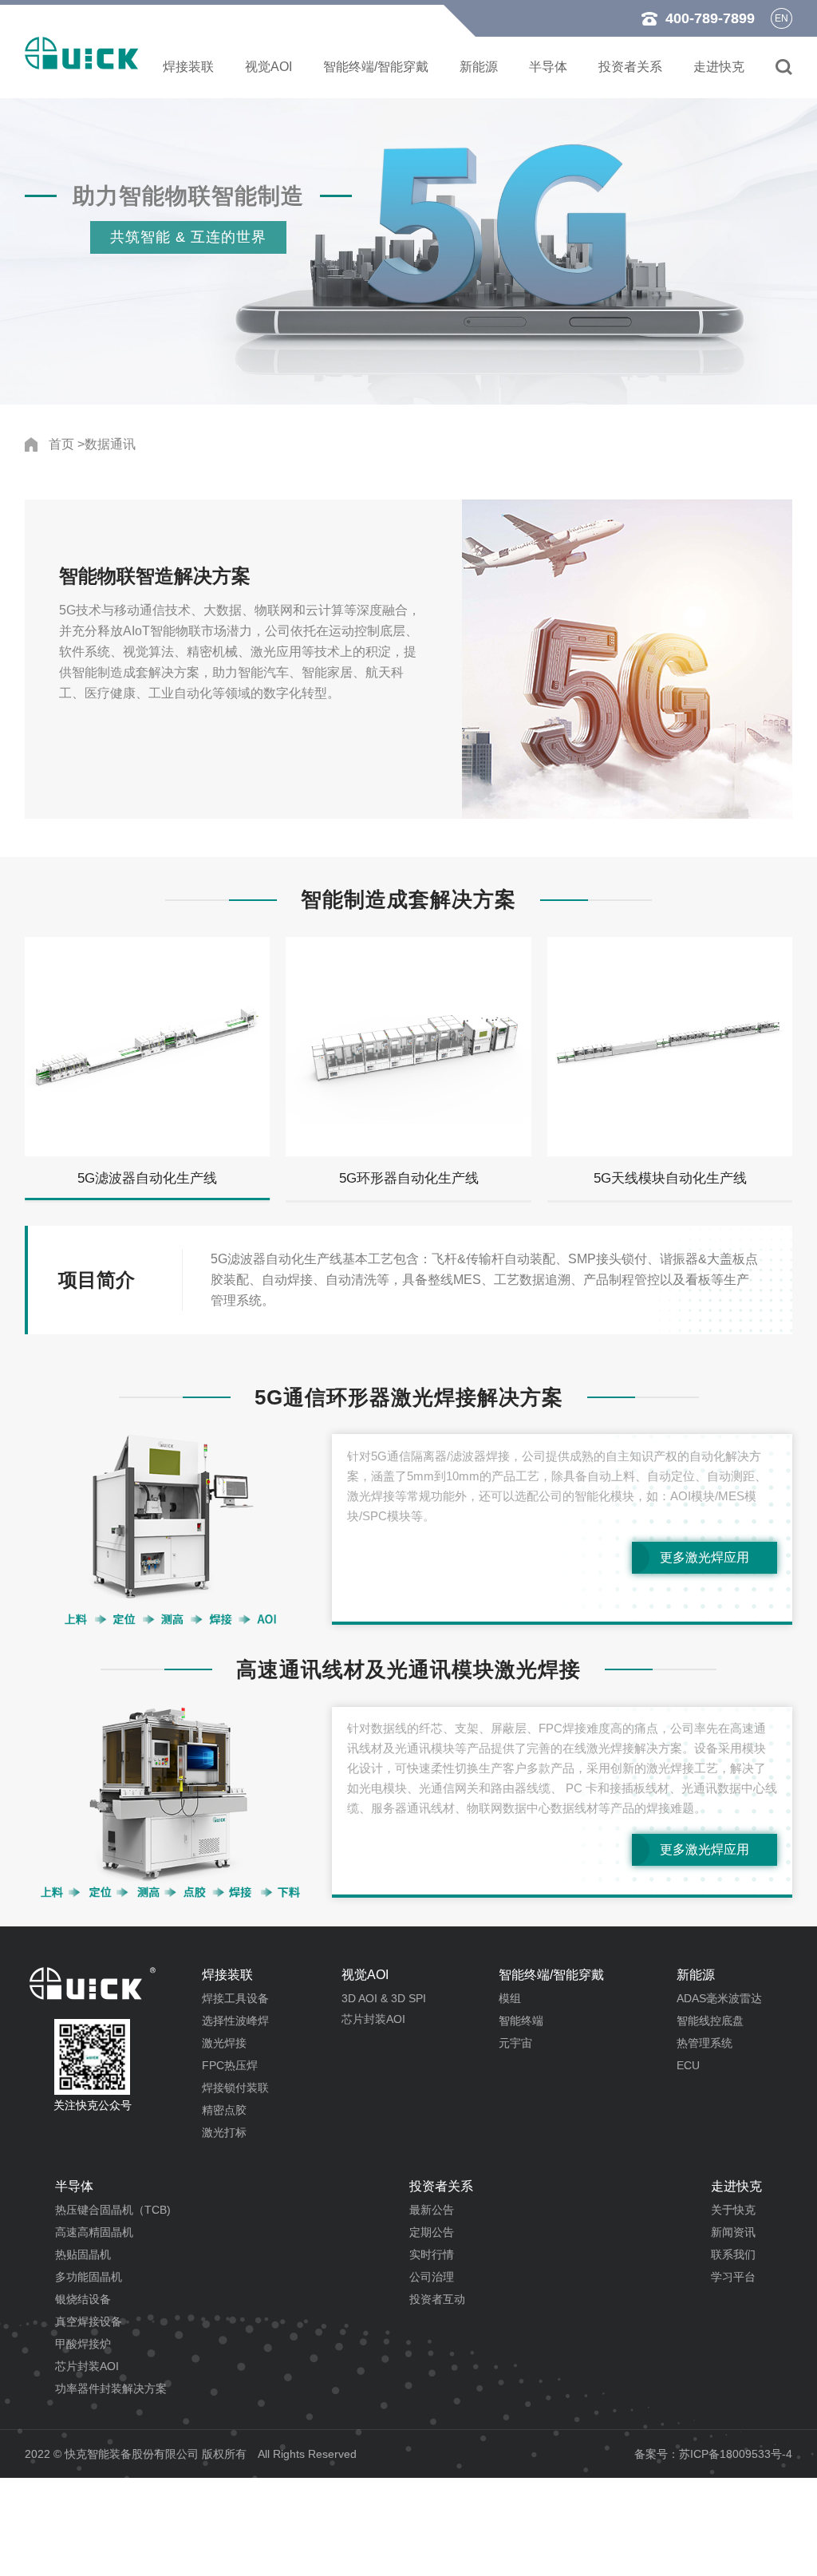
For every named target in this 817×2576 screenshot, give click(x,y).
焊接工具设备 (235, 1998)
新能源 (479, 67)
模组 (510, 1998)
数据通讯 (110, 444)
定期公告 (432, 2232)
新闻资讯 (733, 2232)
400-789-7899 (710, 18)
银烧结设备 (83, 2299)
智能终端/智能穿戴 (376, 67)
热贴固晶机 (83, 2254)
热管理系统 (705, 2043)
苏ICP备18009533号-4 (736, 2454)
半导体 (548, 67)
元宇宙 (515, 2043)
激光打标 (224, 2132)
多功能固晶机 (89, 2277)
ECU (688, 2065)
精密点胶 (224, 2110)
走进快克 (719, 67)
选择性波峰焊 (235, 2021)
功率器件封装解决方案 (111, 2388)
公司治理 (432, 2277)
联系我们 (733, 2254)
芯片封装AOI (373, 2019)
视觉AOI (268, 67)
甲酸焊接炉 (83, 2344)
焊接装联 (188, 67)
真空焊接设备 (89, 2321)
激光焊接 (224, 2043)
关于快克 (733, 2210)
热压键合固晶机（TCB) (113, 2210)
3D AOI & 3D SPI (384, 1998)
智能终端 (521, 2021)
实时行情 (432, 2254)
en (781, 18)
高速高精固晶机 (94, 2232)
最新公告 (432, 2210)
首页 (61, 444)
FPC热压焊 (230, 2065)
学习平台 (733, 2277)
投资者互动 (437, 2299)
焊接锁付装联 (235, 2088)
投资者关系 (630, 67)
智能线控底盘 (710, 2021)
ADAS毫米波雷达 (719, 1998)
